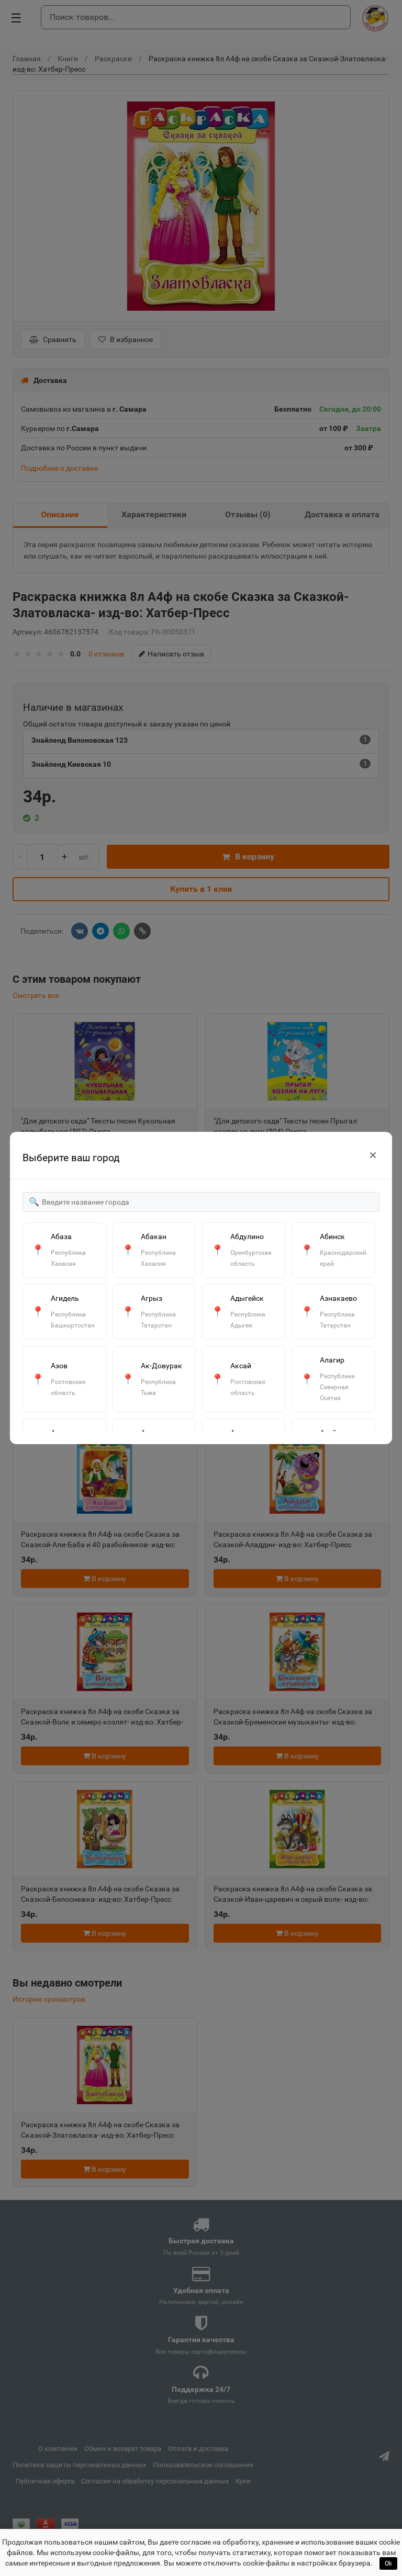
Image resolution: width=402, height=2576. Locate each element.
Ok (388, 2563)
